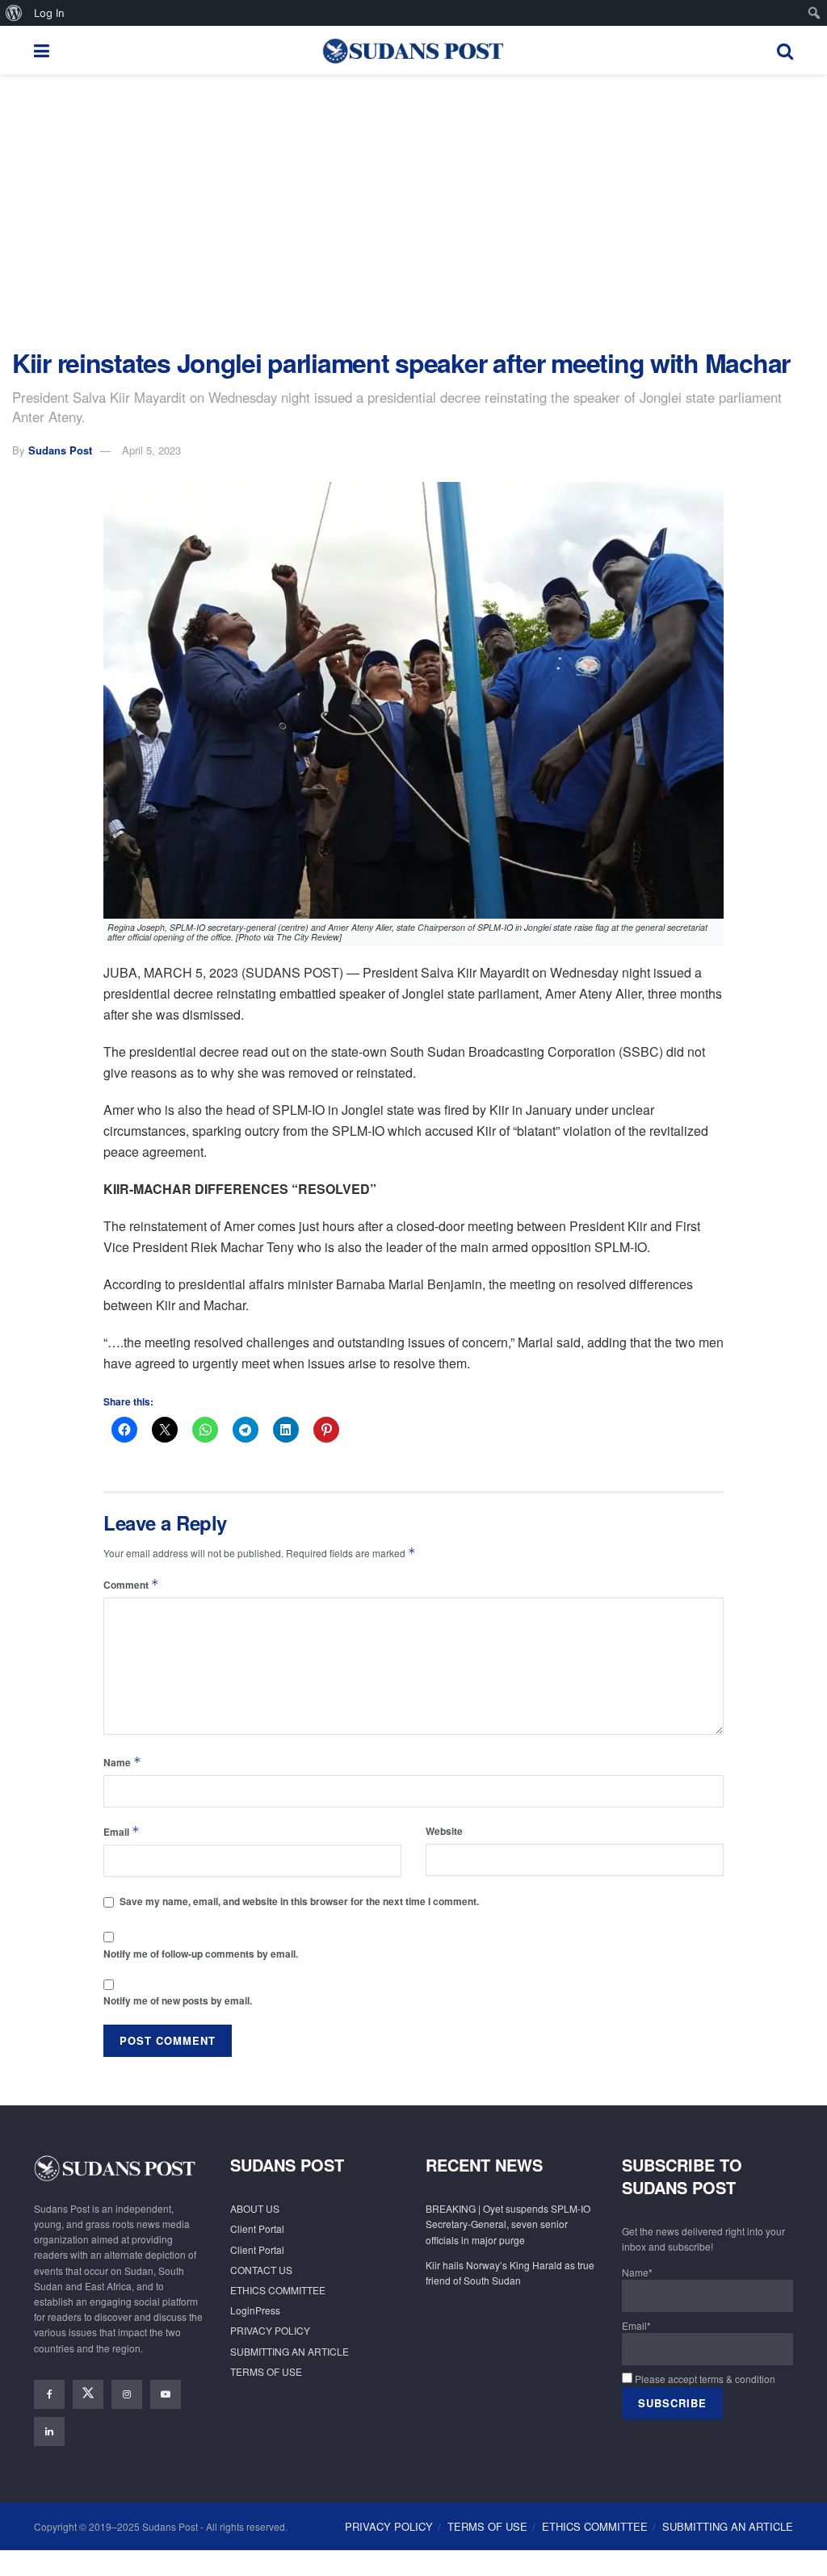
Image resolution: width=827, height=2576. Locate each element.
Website (444, 1831)
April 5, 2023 (151, 450)
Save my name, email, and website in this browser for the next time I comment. (299, 1901)
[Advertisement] (413, 212)
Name (122, 1762)
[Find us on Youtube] (166, 2394)
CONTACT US (261, 2270)
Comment (131, 1584)
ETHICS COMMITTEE (278, 2290)
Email (122, 1831)
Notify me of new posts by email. (178, 2000)
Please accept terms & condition (704, 2379)
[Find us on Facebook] (49, 2394)
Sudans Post (60, 450)
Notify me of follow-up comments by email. (201, 1954)
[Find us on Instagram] (127, 2394)
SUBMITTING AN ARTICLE (290, 2351)
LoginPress (255, 2310)
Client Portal (257, 2228)
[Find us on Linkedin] (49, 2431)
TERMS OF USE (266, 2371)
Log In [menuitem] (49, 13)
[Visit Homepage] (413, 50)
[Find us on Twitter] (88, 2394)
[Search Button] (785, 50)
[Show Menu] (42, 50)
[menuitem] (14, 13)
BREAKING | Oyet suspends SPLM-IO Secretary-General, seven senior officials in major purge (508, 2224)
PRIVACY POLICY (270, 2330)
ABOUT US (255, 2208)
